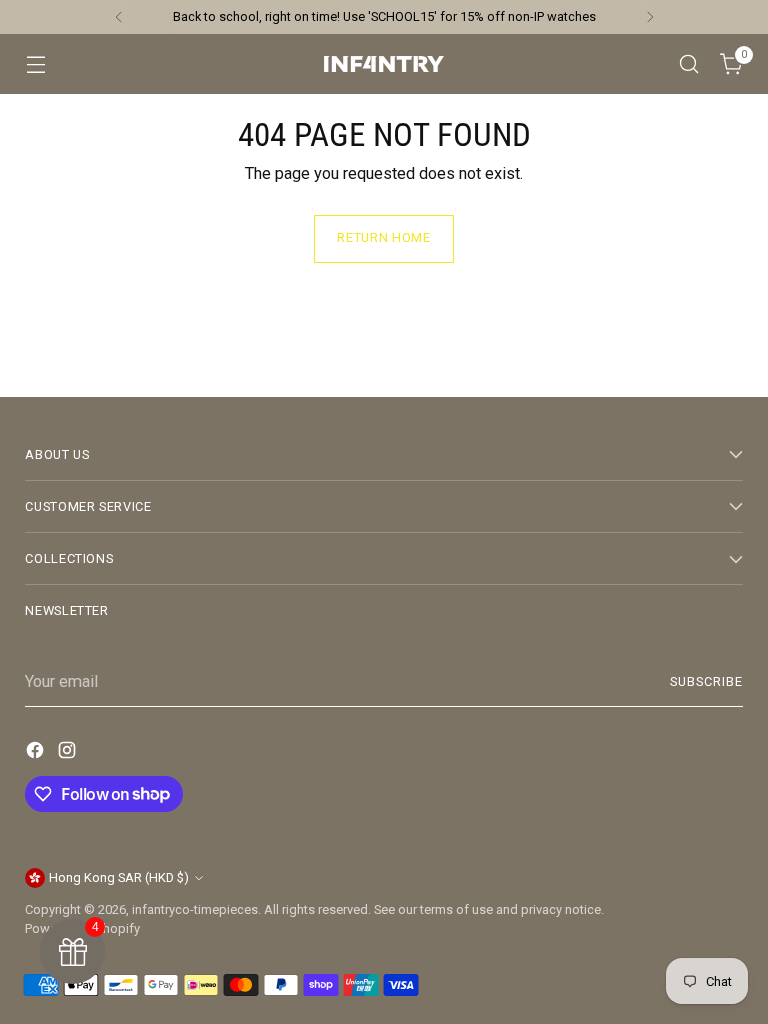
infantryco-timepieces (195, 909)
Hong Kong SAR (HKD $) (119, 877)
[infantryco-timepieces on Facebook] (37, 754)
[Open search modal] (689, 64)
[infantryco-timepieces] (384, 64)
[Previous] (119, 17)
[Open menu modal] (35, 64)
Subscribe (706, 681)
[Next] (650, 17)
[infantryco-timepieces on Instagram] (69, 754)
